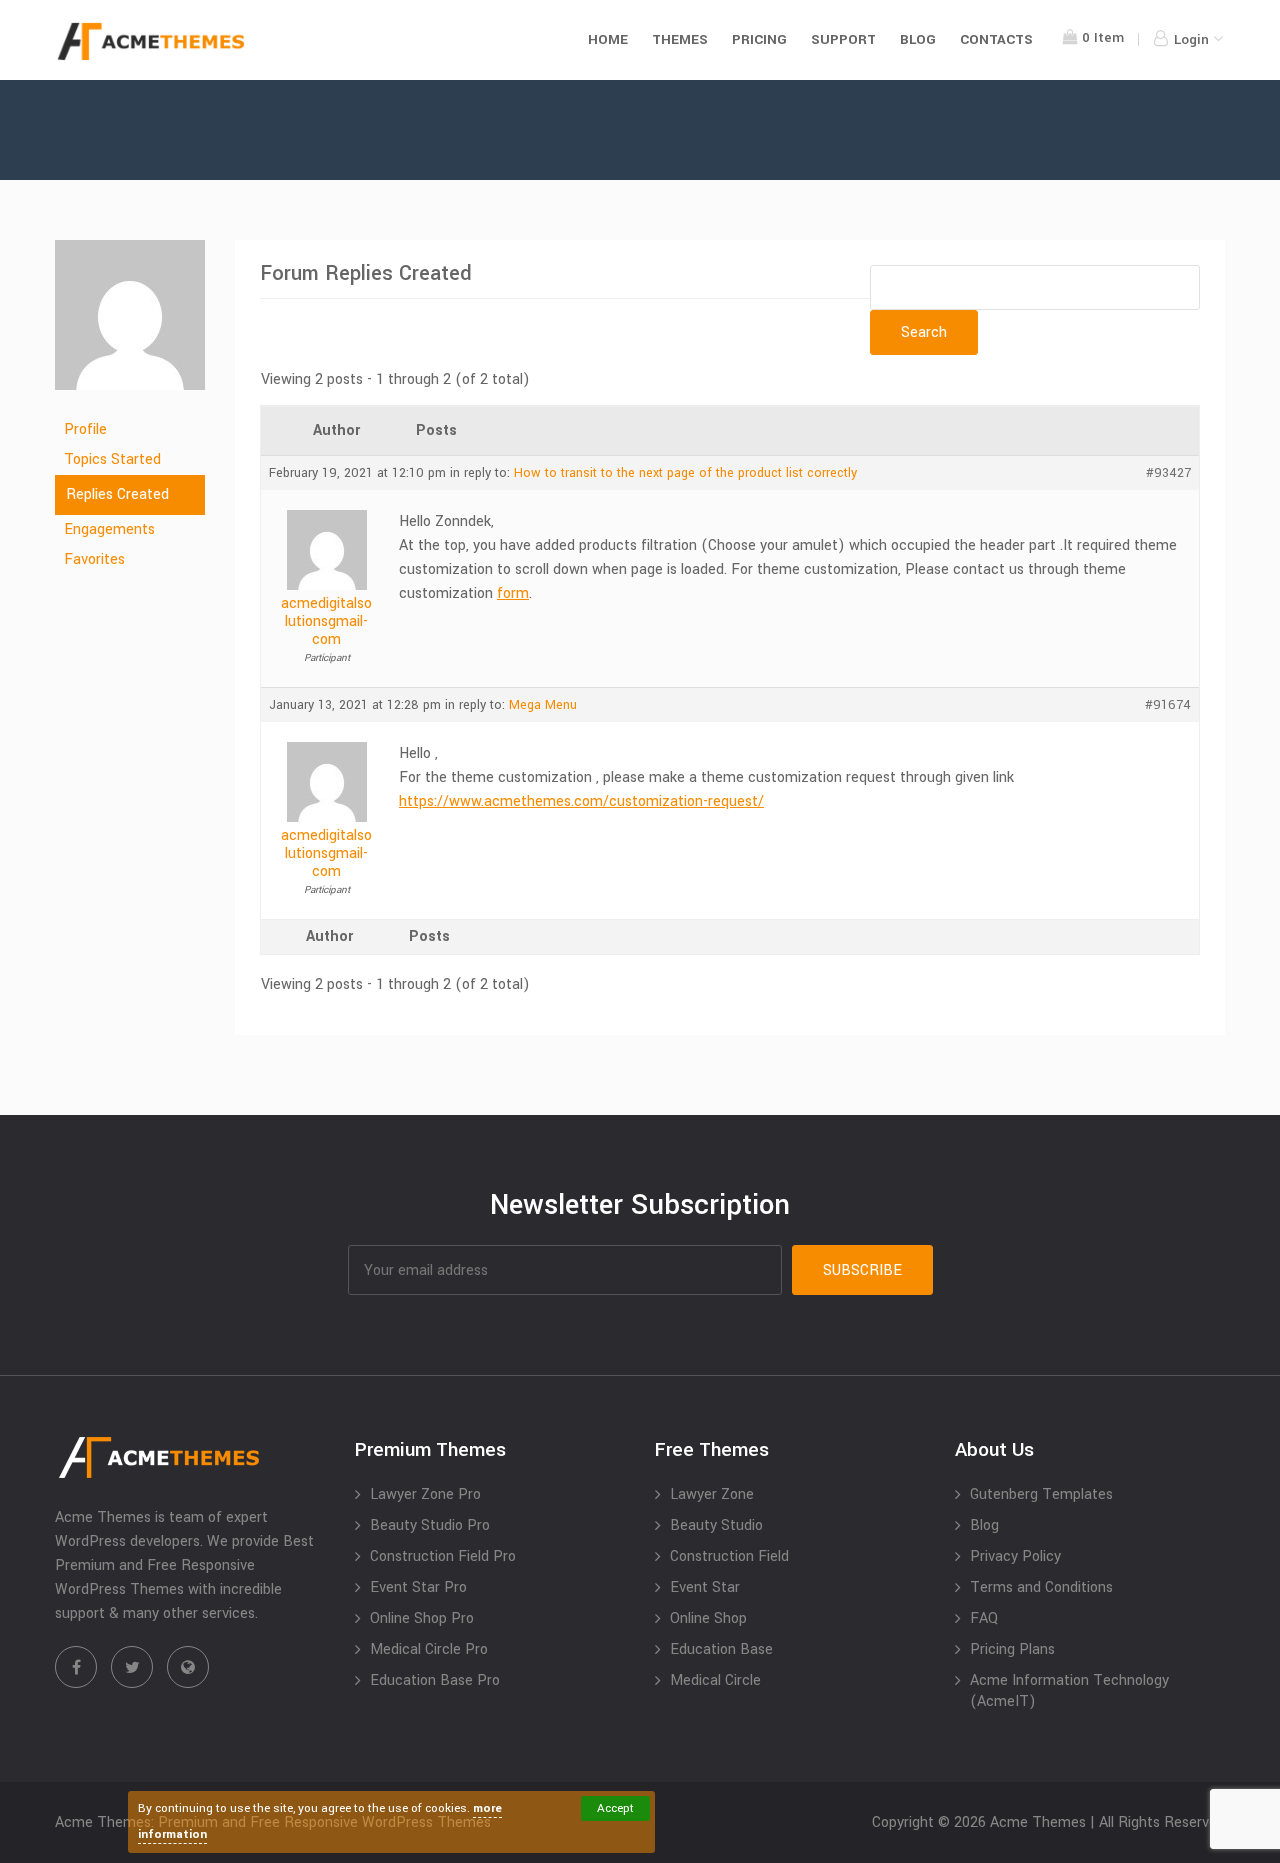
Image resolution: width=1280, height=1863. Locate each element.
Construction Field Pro (443, 1556)
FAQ (984, 1618)
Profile (85, 429)
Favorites (94, 559)
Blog (918, 39)
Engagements (109, 529)
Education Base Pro (435, 1680)
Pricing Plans (1012, 1649)
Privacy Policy (1015, 1556)
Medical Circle (715, 1680)
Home (608, 39)
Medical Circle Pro (429, 1649)
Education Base (721, 1649)
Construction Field (729, 1556)
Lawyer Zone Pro (425, 1494)
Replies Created (117, 494)
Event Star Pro (418, 1587)
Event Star (705, 1587)
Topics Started (112, 459)
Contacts (996, 39)
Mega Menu (543, 705)
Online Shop (708, 1618)
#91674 (1168, 705)
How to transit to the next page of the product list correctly (685, 473)
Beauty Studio (716, 1525)
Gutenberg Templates (1041, 1494)
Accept (615, 1808)
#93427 (1168, 473)
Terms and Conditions (1041, 1587)
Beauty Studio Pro (430, 1525)
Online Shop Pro (422, 1618)
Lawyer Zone (712, 1494)
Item (1103, 37)
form (513, 593)
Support (843, 39)
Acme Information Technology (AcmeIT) (1069, 1691)
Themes (680, 39)
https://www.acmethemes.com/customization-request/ (581, 801)
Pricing (759, 39)
